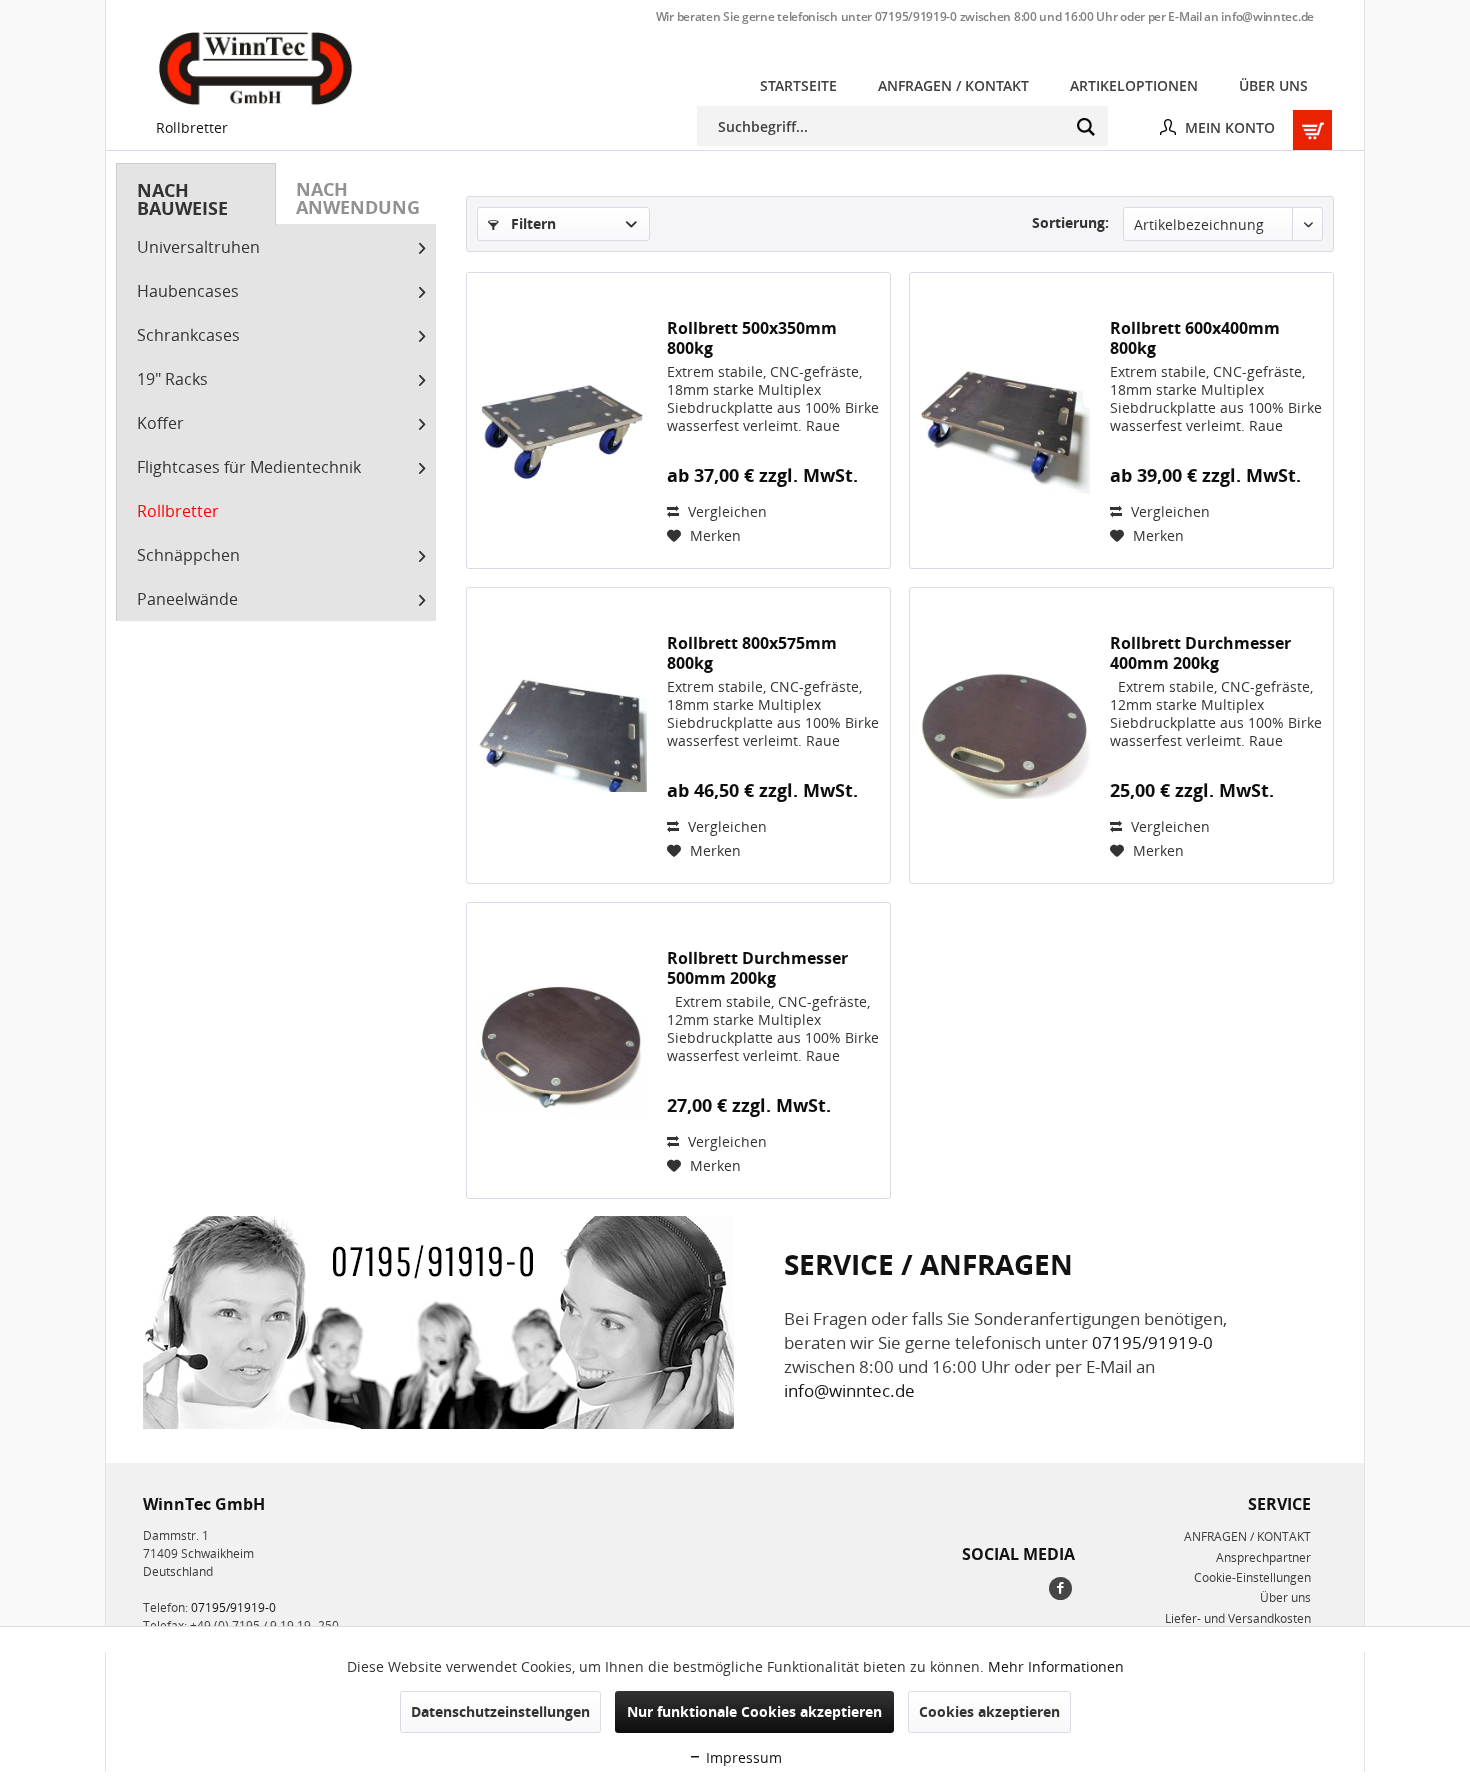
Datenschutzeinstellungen (500, 1711)
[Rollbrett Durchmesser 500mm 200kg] (562, 1050)
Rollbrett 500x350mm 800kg (752, 338)
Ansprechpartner (1263, 1557)
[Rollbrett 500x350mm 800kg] (562, 420)
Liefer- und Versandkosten (1238, 1618)
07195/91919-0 (916, 16)
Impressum (742, 1757)
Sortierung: (1070, 222)
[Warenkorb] (1309, 126)
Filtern (531, 223)
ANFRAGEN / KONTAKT (1247, 1536)
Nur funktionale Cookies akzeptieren (754, 1711)
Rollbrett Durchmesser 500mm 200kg (757, 968)
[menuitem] (798, 85)
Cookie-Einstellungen (1252, 1577)
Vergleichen (725, 511)
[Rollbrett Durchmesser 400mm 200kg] (1005, 735)
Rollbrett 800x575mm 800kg (752, 653)
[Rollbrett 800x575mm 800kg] (562, 735)
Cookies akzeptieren (989, 1711)
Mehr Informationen (1056, 1666)
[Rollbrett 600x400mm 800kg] (1005, 420)
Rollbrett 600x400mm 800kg (1195, 338)
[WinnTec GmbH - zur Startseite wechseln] (255, 68)
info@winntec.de (1267, 16)
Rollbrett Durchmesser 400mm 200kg (1200, 653)
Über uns (1285, 1597)
